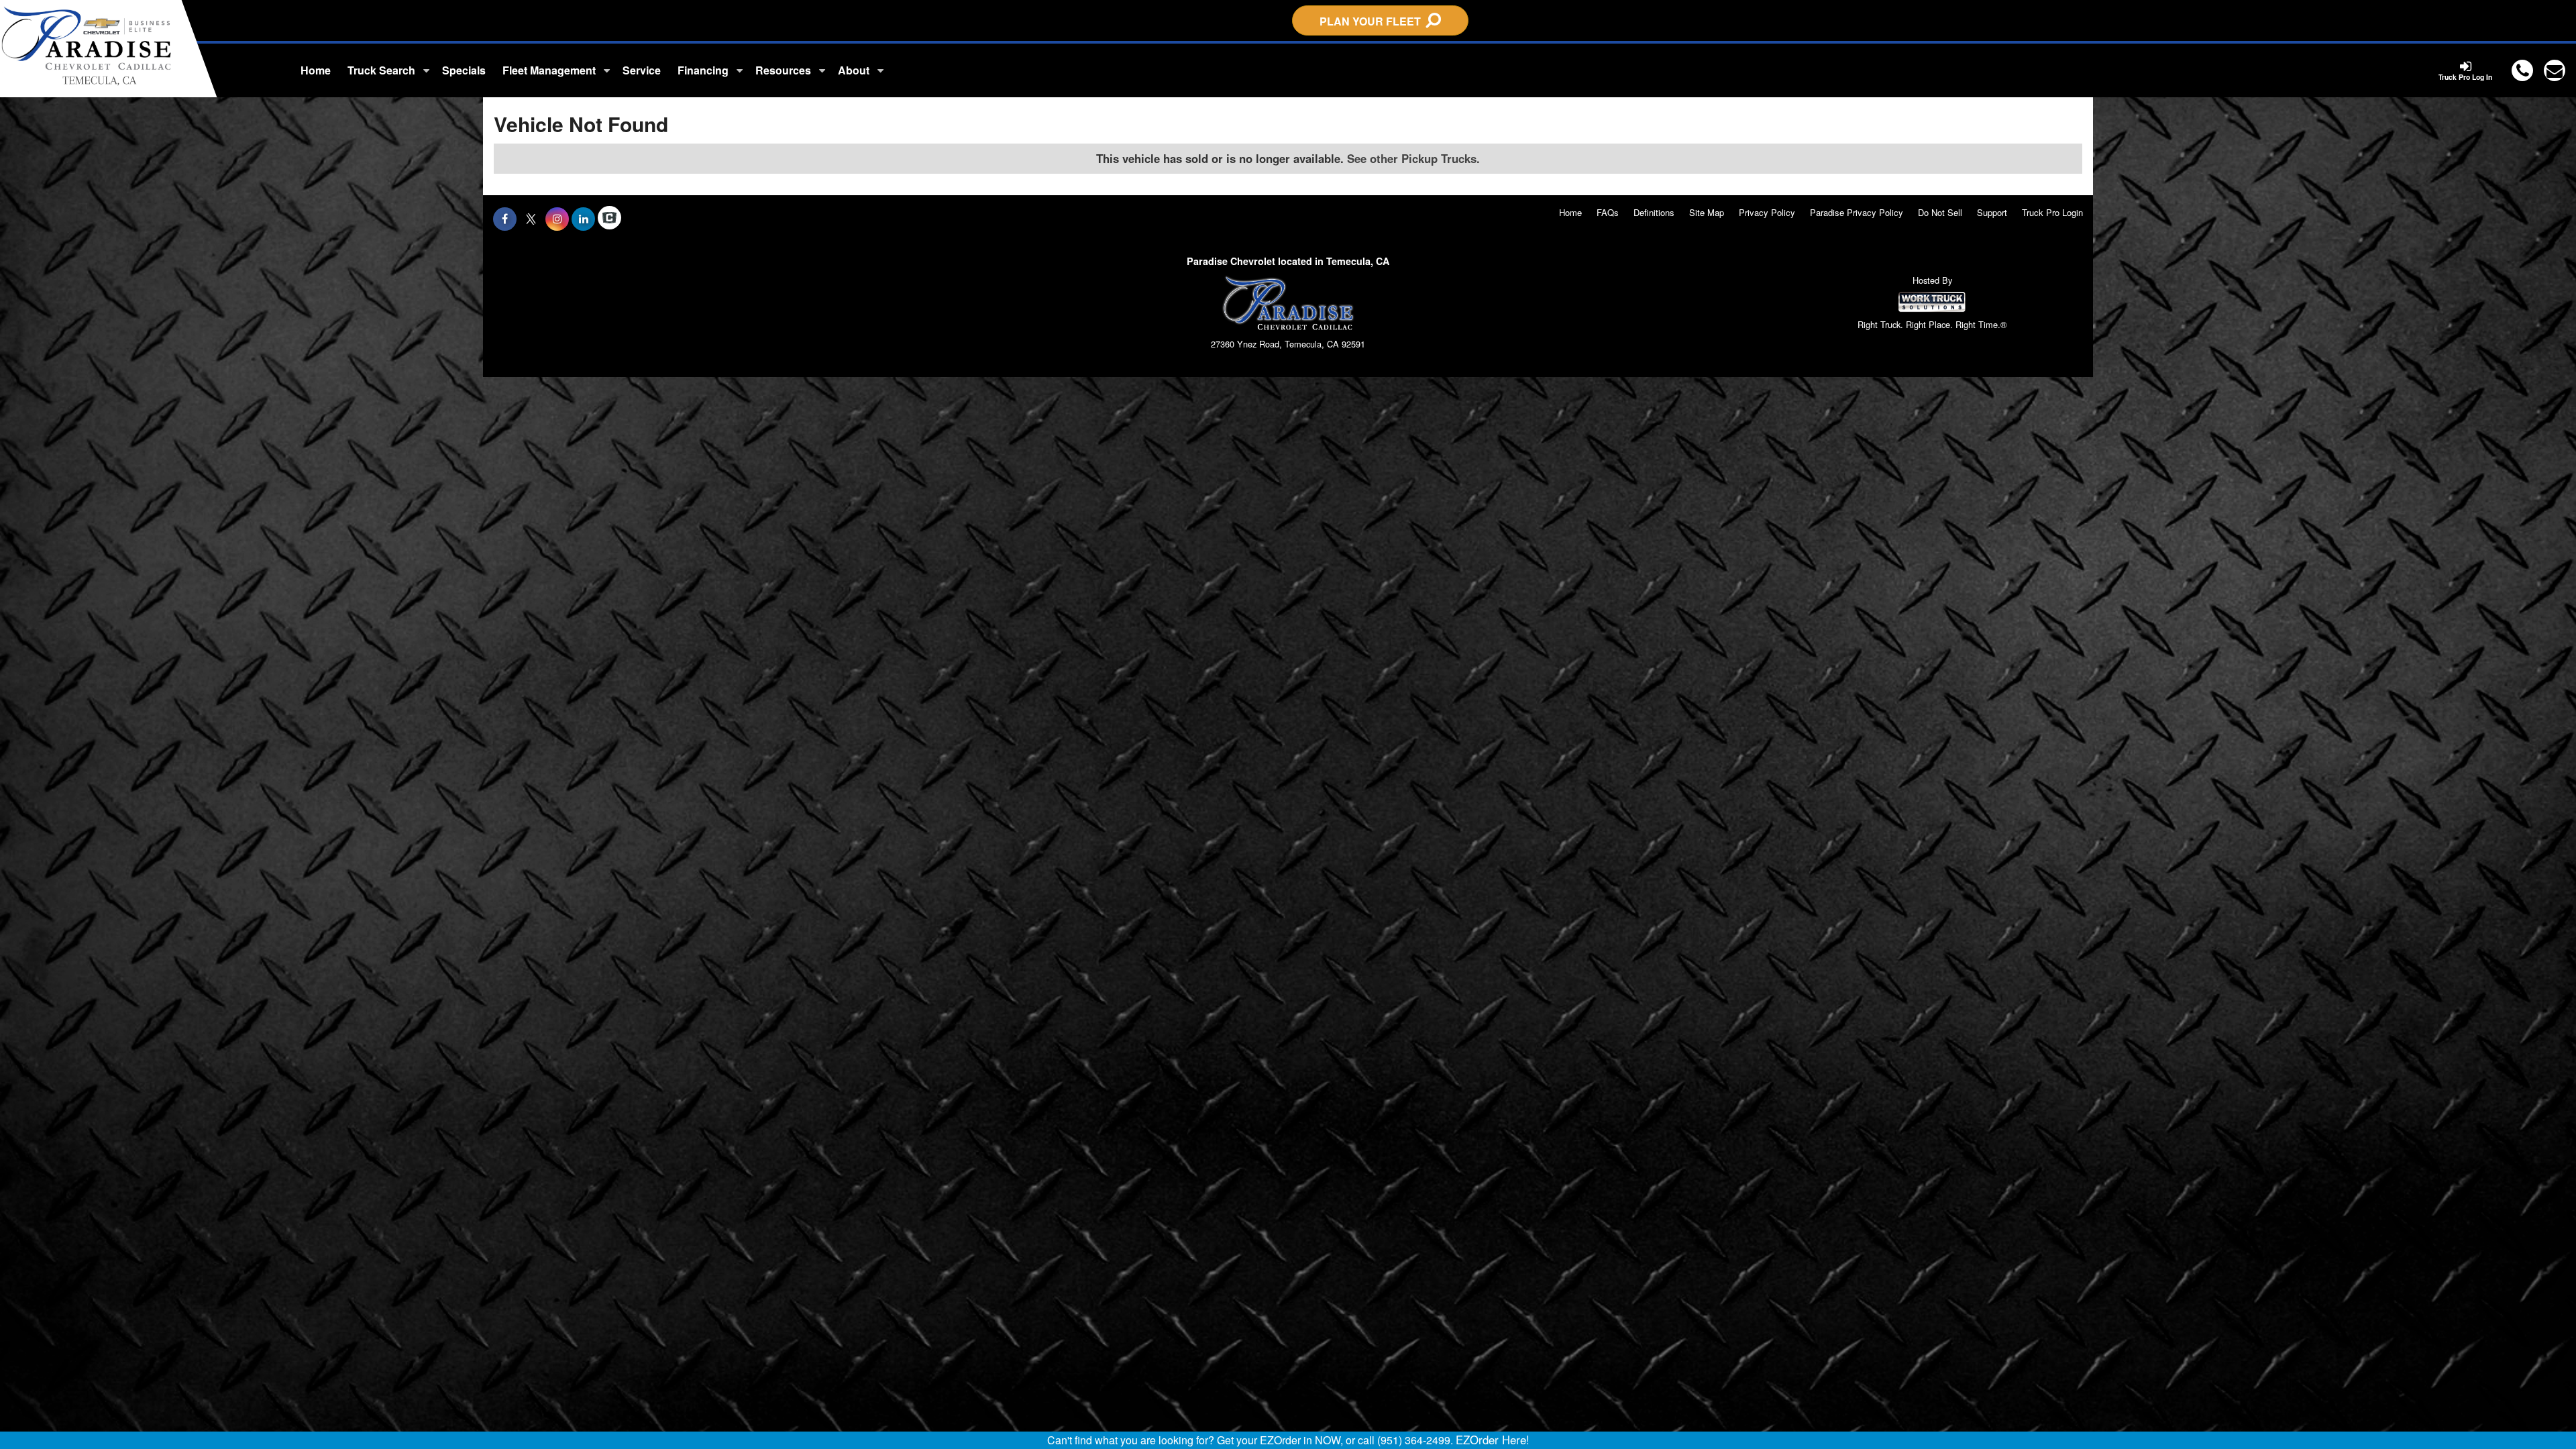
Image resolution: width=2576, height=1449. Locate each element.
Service (642, 70)
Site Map (1707, 212)
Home (316, 70)
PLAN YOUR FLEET (1373, 21)
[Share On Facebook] (505, 219)
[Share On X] (531, 219)
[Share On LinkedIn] (583, 219)
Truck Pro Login (2052, 212)
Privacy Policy (1767, 212)
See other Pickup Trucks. (1413, 158)
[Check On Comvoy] (609, 219)
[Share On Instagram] (557, 219)
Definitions (1654, 212)
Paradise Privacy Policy (1857, 212)
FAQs (1608, 212)
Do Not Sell (1940, 212)
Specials (464, 70)
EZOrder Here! (1493, 1440)
